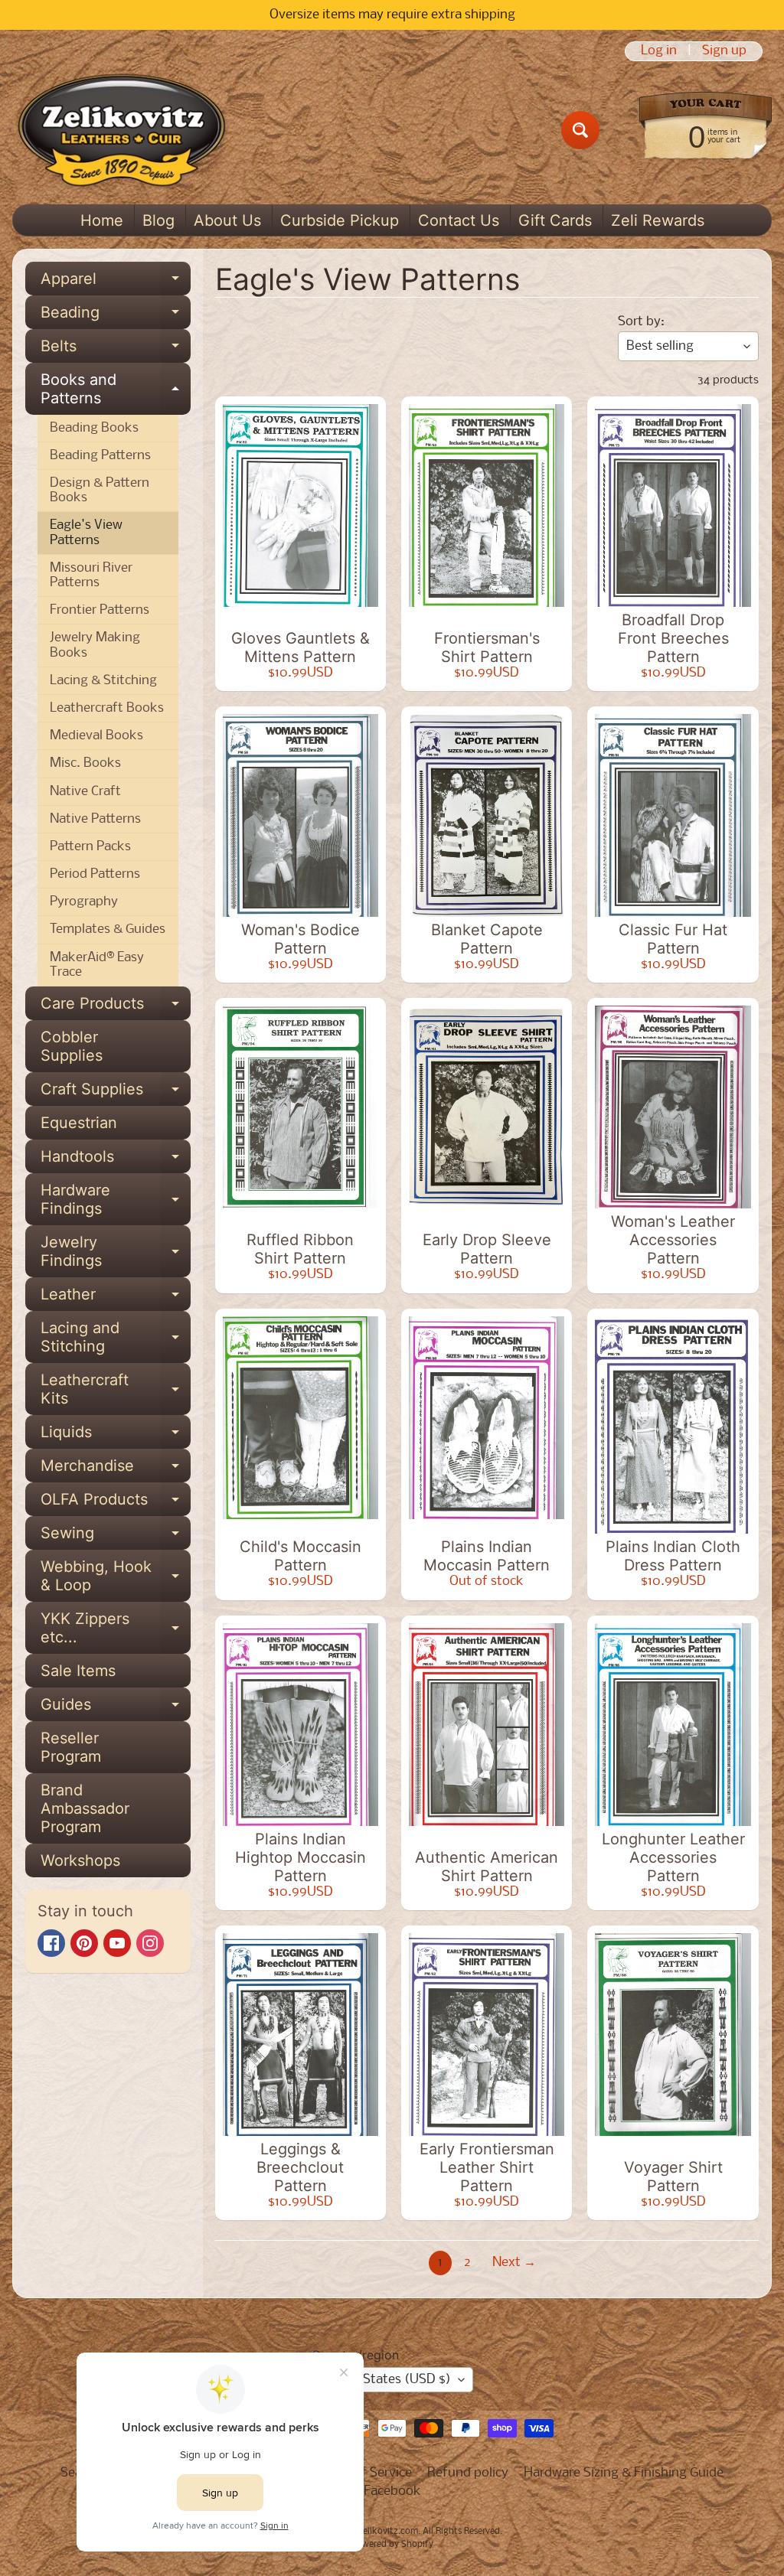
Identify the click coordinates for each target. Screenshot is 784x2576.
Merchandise (116, 1469)
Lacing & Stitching (103, 681)
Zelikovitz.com (388, 2532)
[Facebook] (51, 1943)
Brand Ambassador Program (85, 1808)
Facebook (392, 2491)
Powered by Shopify (392, 2545)
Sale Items (78, 1671)
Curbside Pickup (340, 220)
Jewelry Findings (116, 1252)
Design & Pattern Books (100, 491)
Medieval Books (96, 736)
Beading (116, 316)
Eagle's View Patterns (86, 533)
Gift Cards (555, 220)
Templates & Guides (108, 929)
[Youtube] (117, 1943)
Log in (659, 51)
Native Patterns (95, 819)
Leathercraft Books (107, 708)
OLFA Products (116, 1503)
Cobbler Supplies (72, 1046)
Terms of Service (364, 2473)
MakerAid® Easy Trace (97, 965)
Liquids (116, 1436)
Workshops (80, 1860)
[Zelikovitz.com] (121, 130)
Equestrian (79, 1123)
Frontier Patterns (100, 610)
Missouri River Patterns (91, 576)
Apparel (116, 282)
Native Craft (85, 792)
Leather (116, 1298)
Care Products (116, 1007)
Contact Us (459, 220)
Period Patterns (95, 874)
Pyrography (84, 902)
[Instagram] (150, 1943)
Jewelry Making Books (95, 645)
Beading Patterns (100, 456)
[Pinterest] (84, 1943)
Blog (158, 220)
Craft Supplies (116, 1093)
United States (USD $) (385, 2380)
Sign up (724, 51)
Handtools (116, 1160)
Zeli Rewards (658, 220)
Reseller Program (71, 1747)
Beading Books (94, 428)
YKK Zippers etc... (116, 1629)
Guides (116, 1708)
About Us (227, 220)
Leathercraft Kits (116, 1390)
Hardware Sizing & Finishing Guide (624, 2473)
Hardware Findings (116, 1200)
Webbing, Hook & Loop (116, 1577)
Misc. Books (85, 763)
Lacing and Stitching (116, 1338)
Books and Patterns (116, 390)
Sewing (116, 1537)
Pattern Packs (90, 847)
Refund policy (468, 2473)
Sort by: (641, 322)
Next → (514, 2263)
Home (102, 220)
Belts (116, 350)
